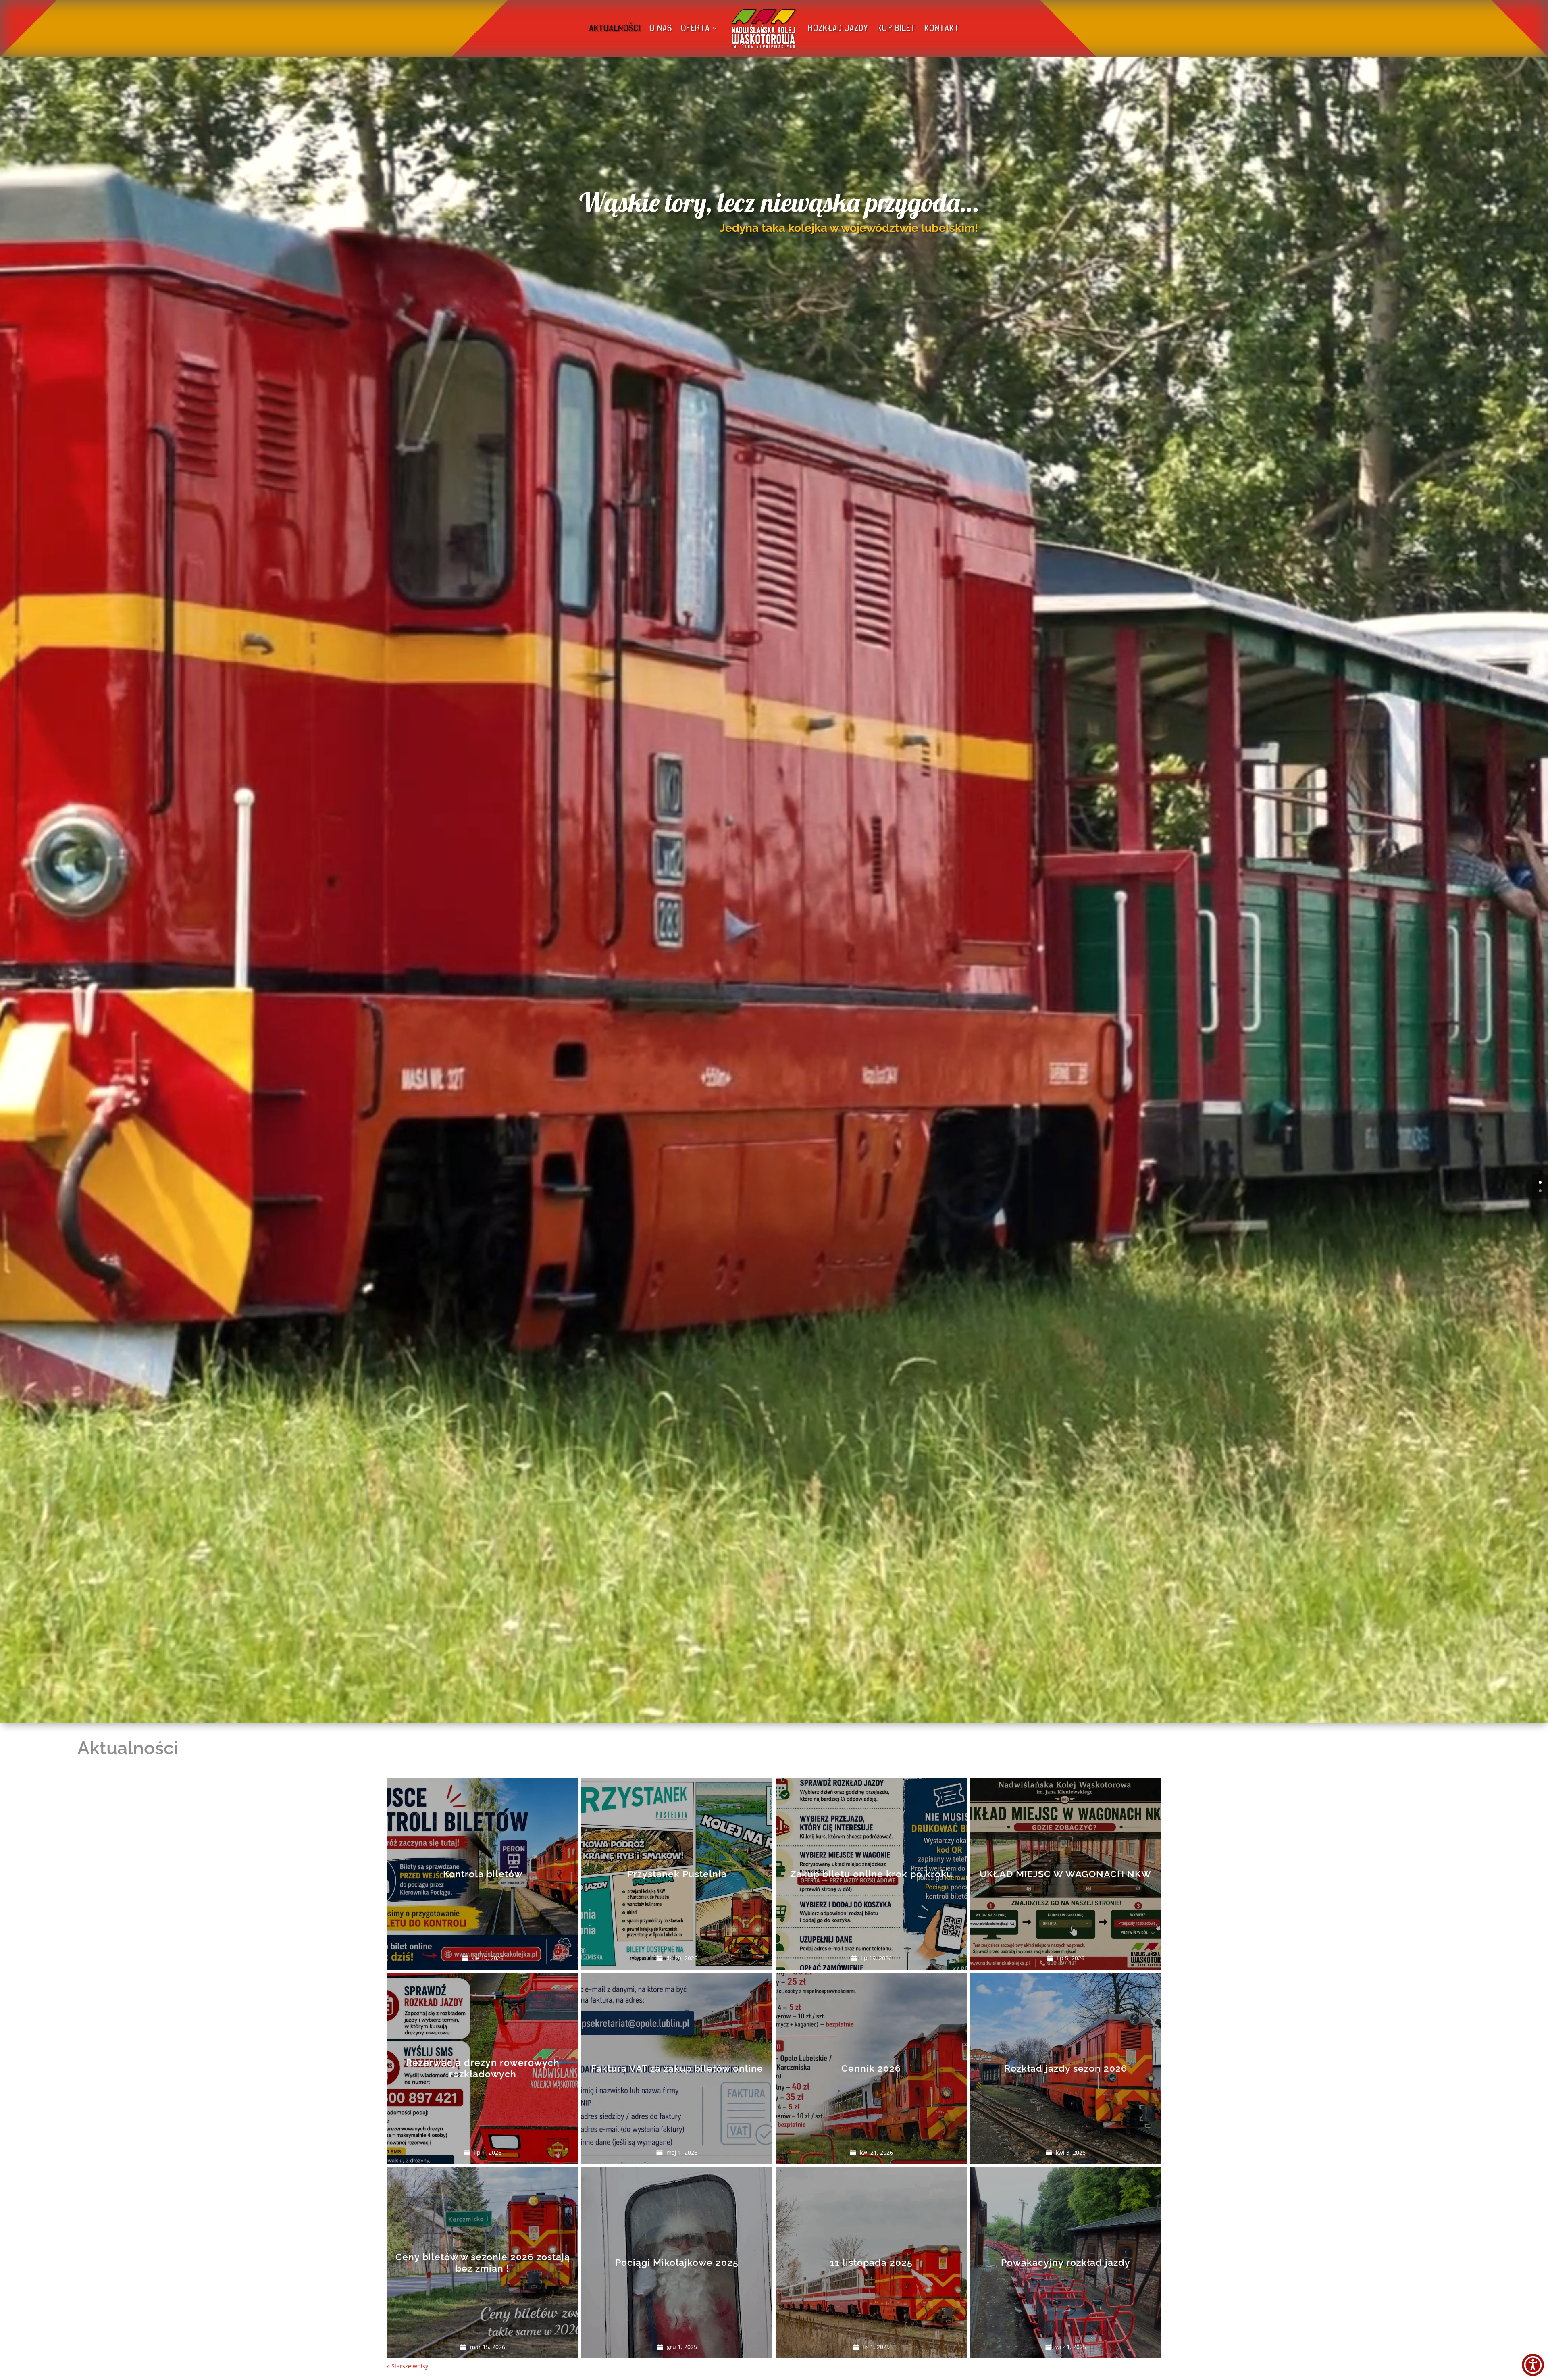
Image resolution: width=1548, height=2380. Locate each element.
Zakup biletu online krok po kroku (871, 1874)
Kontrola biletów (483, 1874)
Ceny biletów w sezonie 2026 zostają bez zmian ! (483, 2262)
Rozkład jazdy (838, 28)
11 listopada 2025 (871, 2262)
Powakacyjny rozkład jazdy (1066, 2262)
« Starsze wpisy (408, 2366)
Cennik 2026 (871, 2068)
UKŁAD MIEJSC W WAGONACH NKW (1065, 1874)
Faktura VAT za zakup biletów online (677, 2068)
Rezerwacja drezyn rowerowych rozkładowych (483, 2068)
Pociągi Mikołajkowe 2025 (677, 2262)
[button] (1533, 2365)
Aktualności (615, 28)
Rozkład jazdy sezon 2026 (1066, 2068)
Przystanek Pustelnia (677, 1874)
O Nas (661, 28)
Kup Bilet (896, 28)
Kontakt (942, 28)
